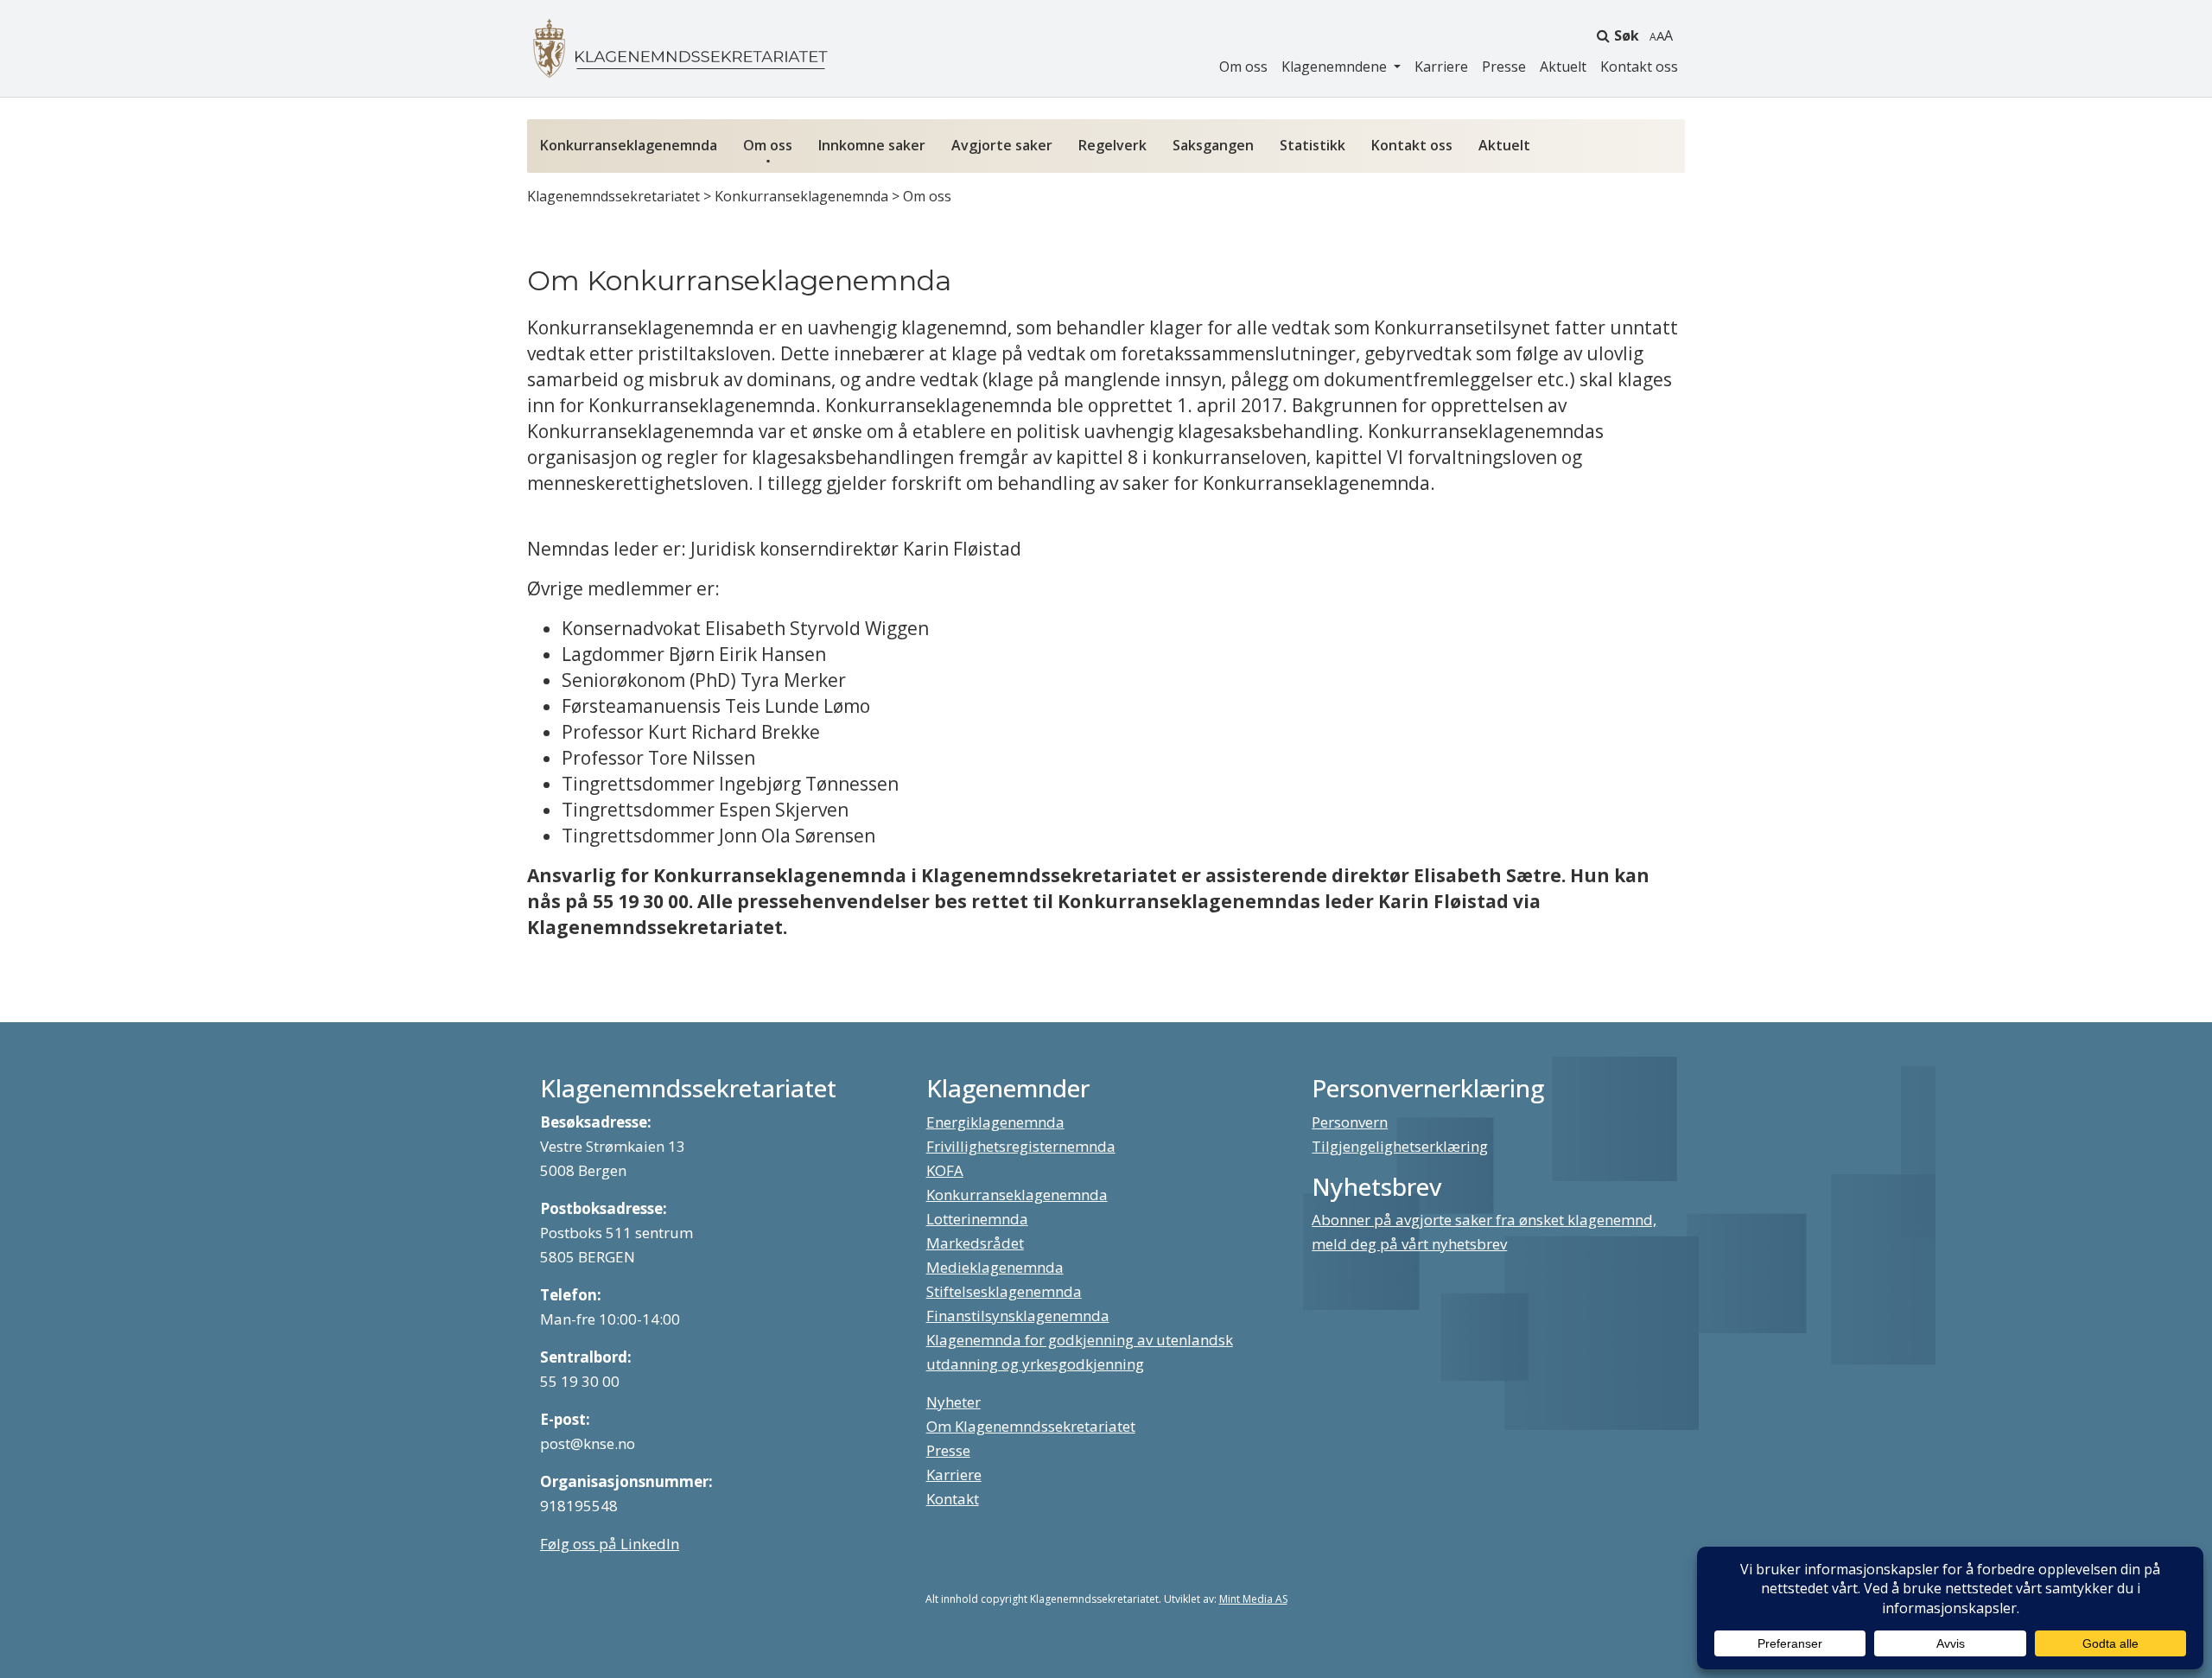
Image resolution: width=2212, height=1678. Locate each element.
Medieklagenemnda (995, 1267)
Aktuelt (1563, 67)
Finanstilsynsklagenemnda (1018, 1316)
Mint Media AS (1253, 1599)
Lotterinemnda (977, 1219)
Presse (1504, 67)
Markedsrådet (975, 1243)
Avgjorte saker (1002, 145)
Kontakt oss (1639, 67)
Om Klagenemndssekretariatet (1031, 1426)
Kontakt (953, 1499)
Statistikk (1313, 145)
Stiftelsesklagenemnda (1004, 1291)
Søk (1627, 35)
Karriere (1441, 67)
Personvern (1350, 1122)
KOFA (945, 1170)
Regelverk (1112, 145)
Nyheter (953, 1402)
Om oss (1243, 67)
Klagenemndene (1336, 67)
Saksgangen (1213, 145)
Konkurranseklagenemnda (629, 145)
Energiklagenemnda (995, 1122)
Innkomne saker (872, 145)
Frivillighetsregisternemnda (1021, 1146)
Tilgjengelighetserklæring (1400, 1146)
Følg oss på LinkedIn (610, 1544)
